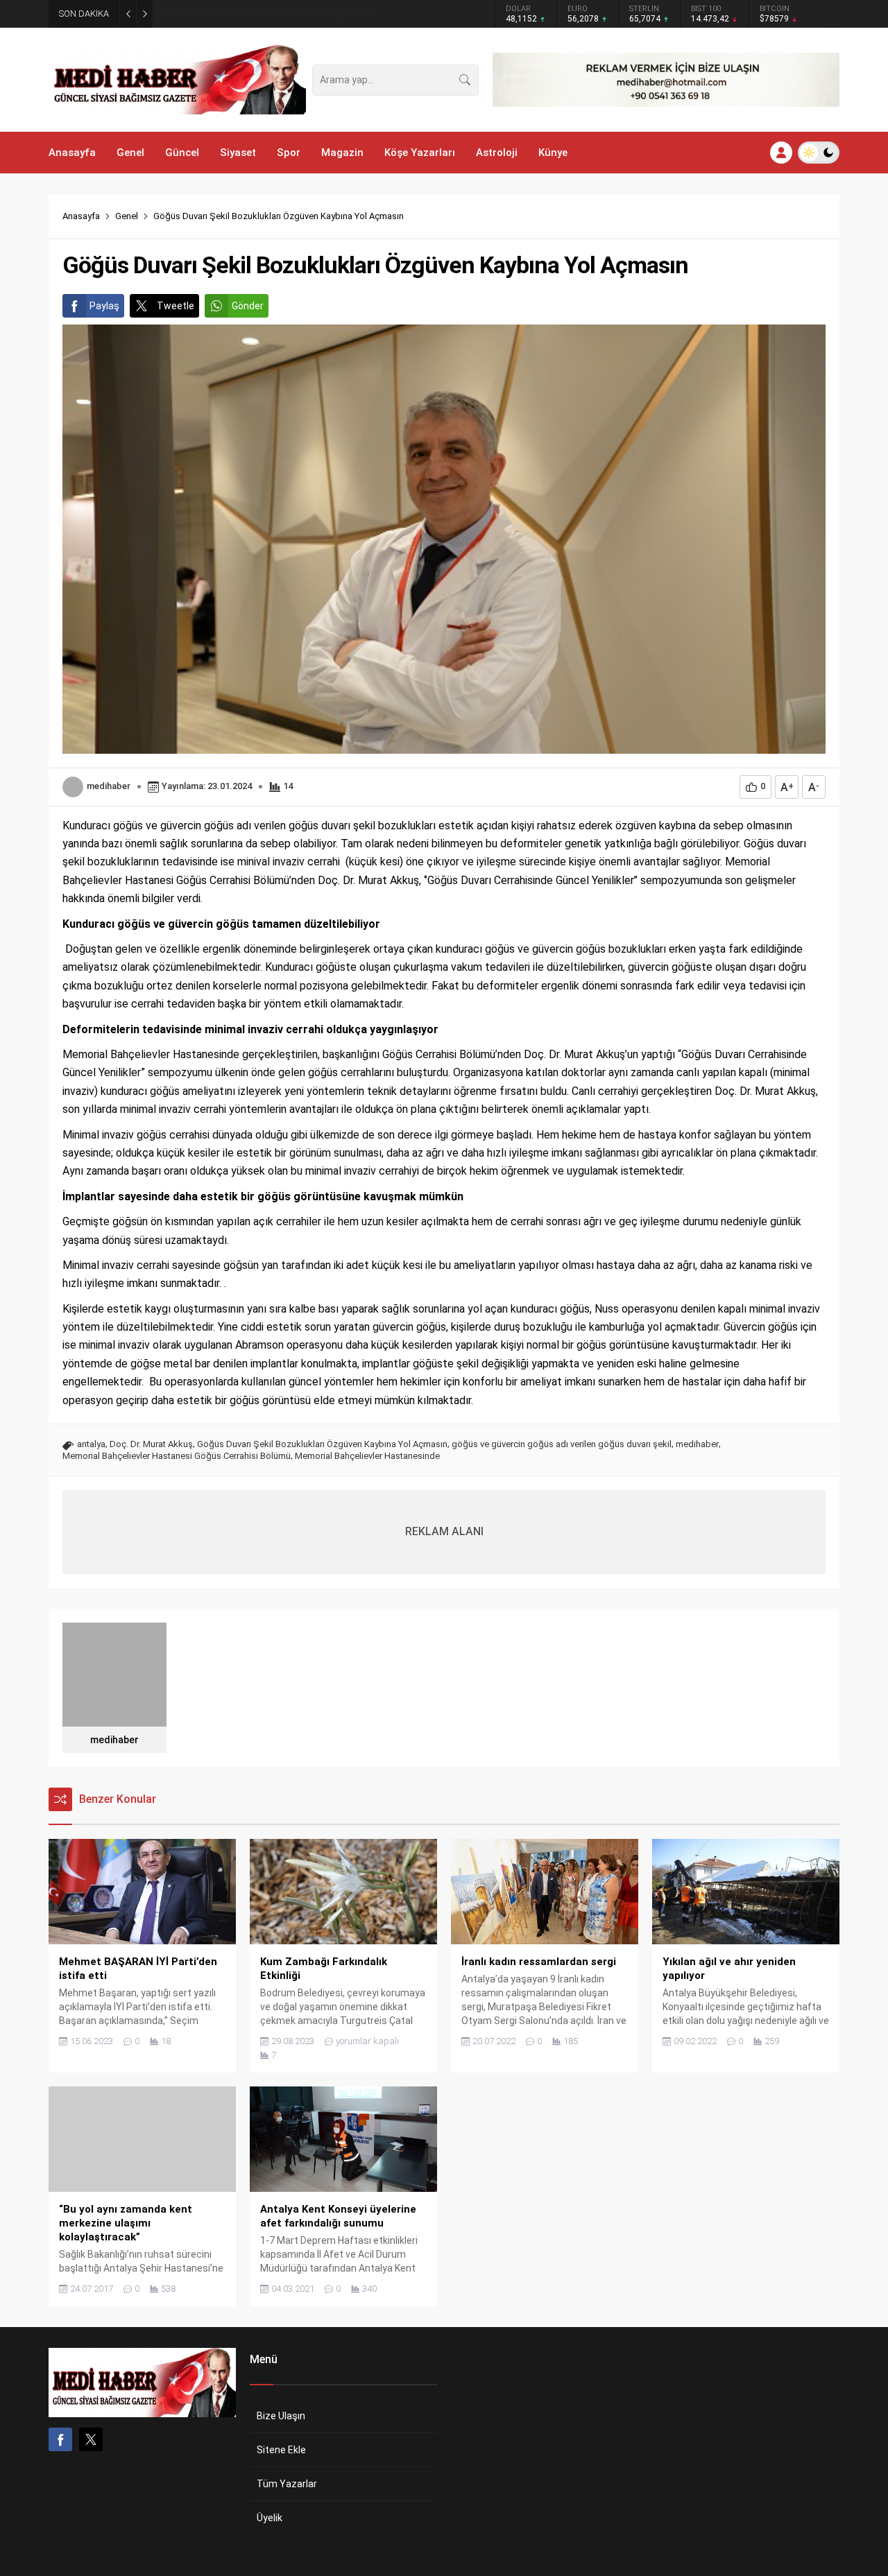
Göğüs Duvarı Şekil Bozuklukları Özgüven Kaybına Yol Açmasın (322, 1444)
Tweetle (176, 306)
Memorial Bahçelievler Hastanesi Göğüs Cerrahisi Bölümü (177, 1456)
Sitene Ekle (281, 2450)
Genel (127, 216)
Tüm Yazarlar (287, 2484)
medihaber (109, 786)
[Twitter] (91, 2439)
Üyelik (270, 2518)
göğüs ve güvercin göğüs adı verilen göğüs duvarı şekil (562, 1444)
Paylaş (104, 306)
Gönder (248, 306)
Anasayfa (81, 216)
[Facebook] (60, 2439)
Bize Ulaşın (281, 2416)
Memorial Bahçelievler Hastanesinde (367, 1456)
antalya (91, 1444)
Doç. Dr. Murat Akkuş (151, 1444)
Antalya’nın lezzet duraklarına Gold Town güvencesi (272, 14)
